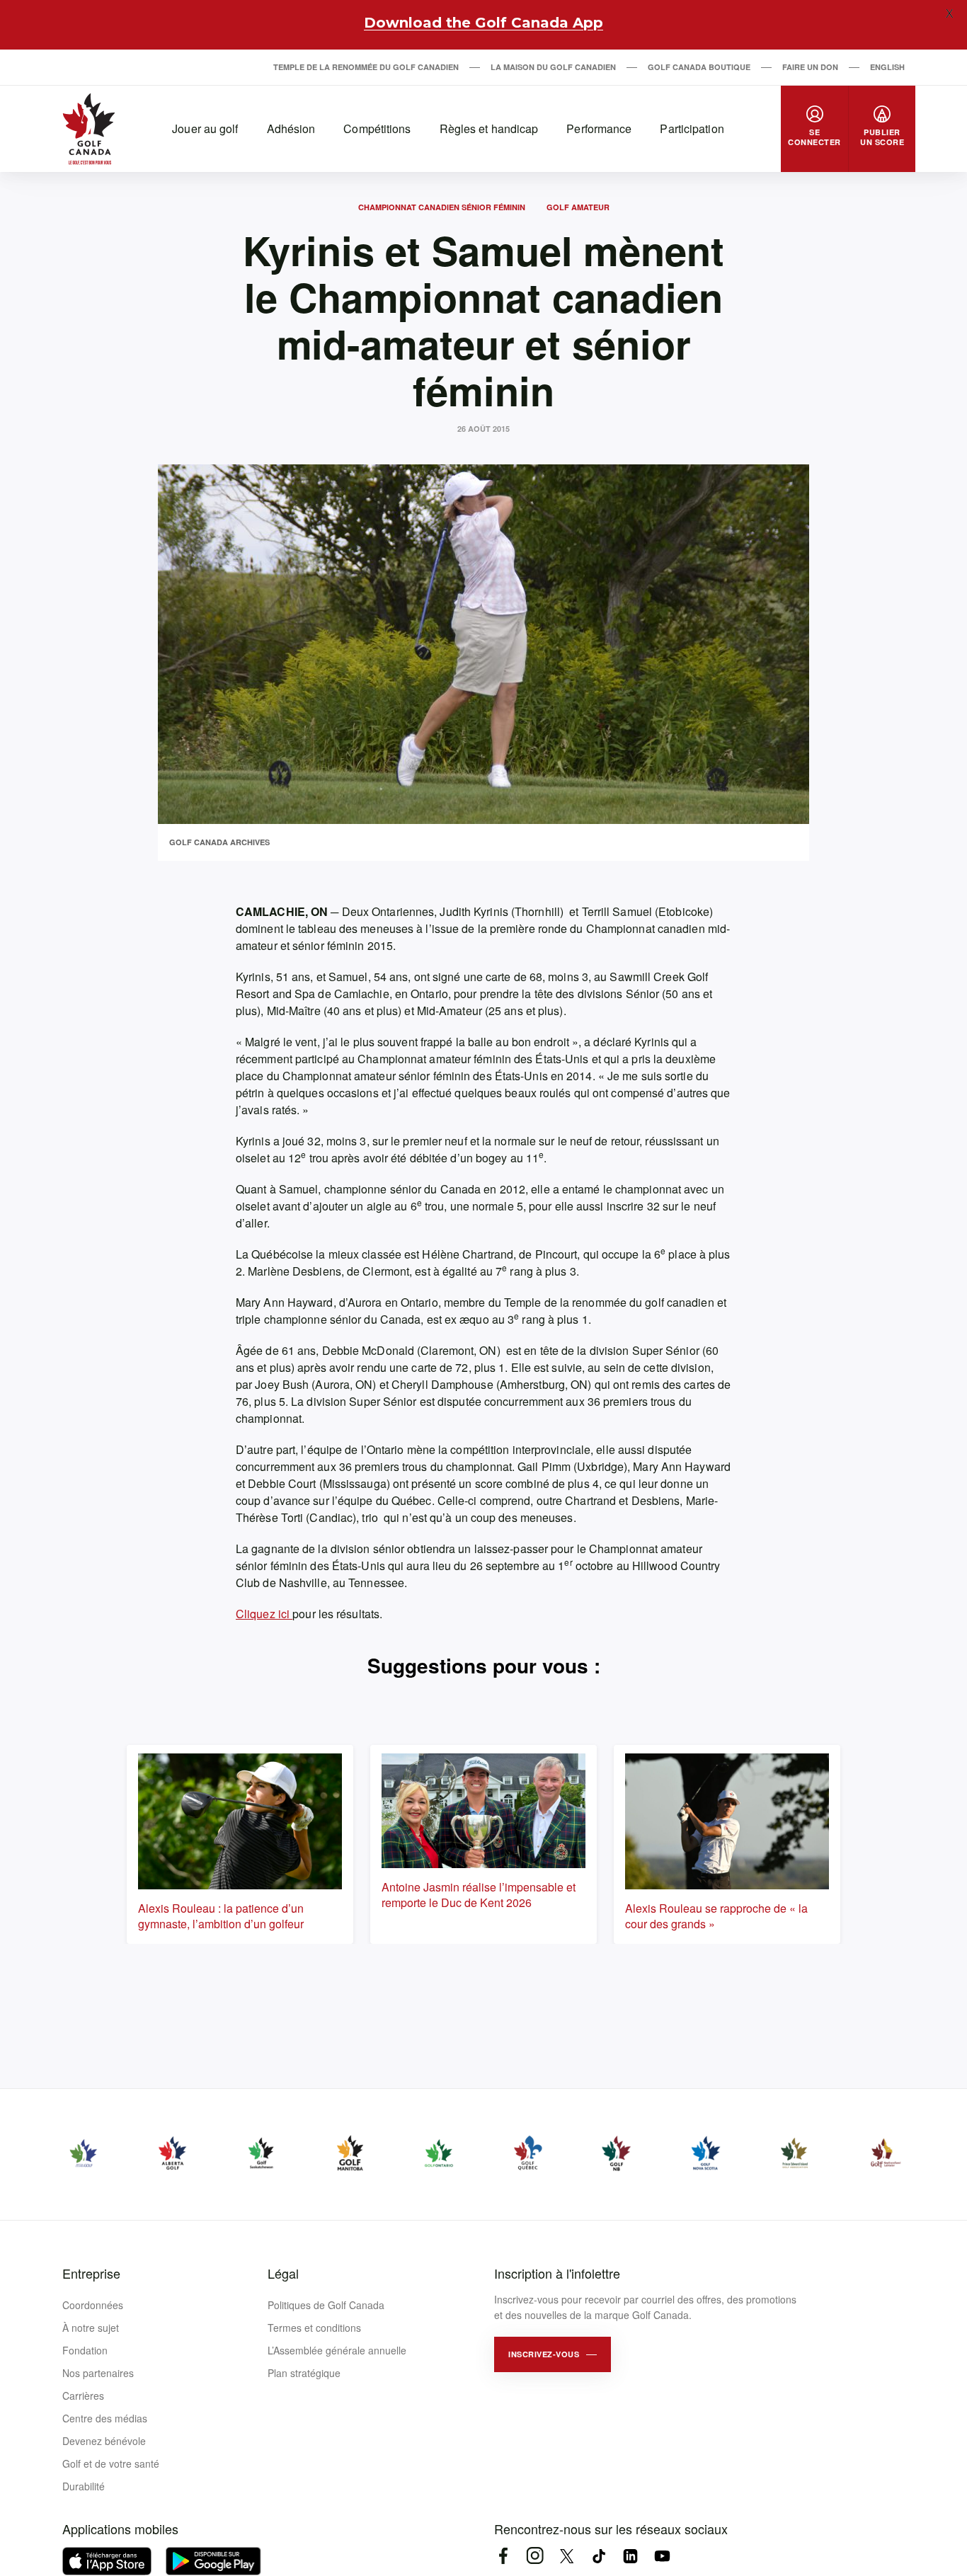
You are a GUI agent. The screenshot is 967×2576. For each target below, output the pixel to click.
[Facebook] (503, 2556)
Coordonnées (93, 2305)
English (887, 67)
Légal (283, 2273)
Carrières (83, 2395)
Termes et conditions (314, 2328)
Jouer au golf (205, 128)
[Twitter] (567, 2556)
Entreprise (91, 2273)
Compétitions (377, 128)
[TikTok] (599, 2556)
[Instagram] (535, 2556)
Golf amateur (578, 207)
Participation (692, 128)
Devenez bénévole (104, 2441)
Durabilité (84, 2486)
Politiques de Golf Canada (326, 2305)
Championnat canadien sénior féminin (442, 207)
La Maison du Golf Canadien (553, 67)
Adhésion (291, 128)
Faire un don (810, 67)
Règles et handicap (489, 128)
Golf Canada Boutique (699, 67)
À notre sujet (91, 2328)
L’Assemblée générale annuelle (337, 2350)
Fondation (85, 2350)
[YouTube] (662, 2556)
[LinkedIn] (630, 2556)
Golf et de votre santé (111, 2463)
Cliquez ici (264, 1614)
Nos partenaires (98, 2373)
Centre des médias (105, 2418)
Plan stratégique (304, 2373)
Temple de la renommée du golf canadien (366, 67)
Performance (599, 128)
